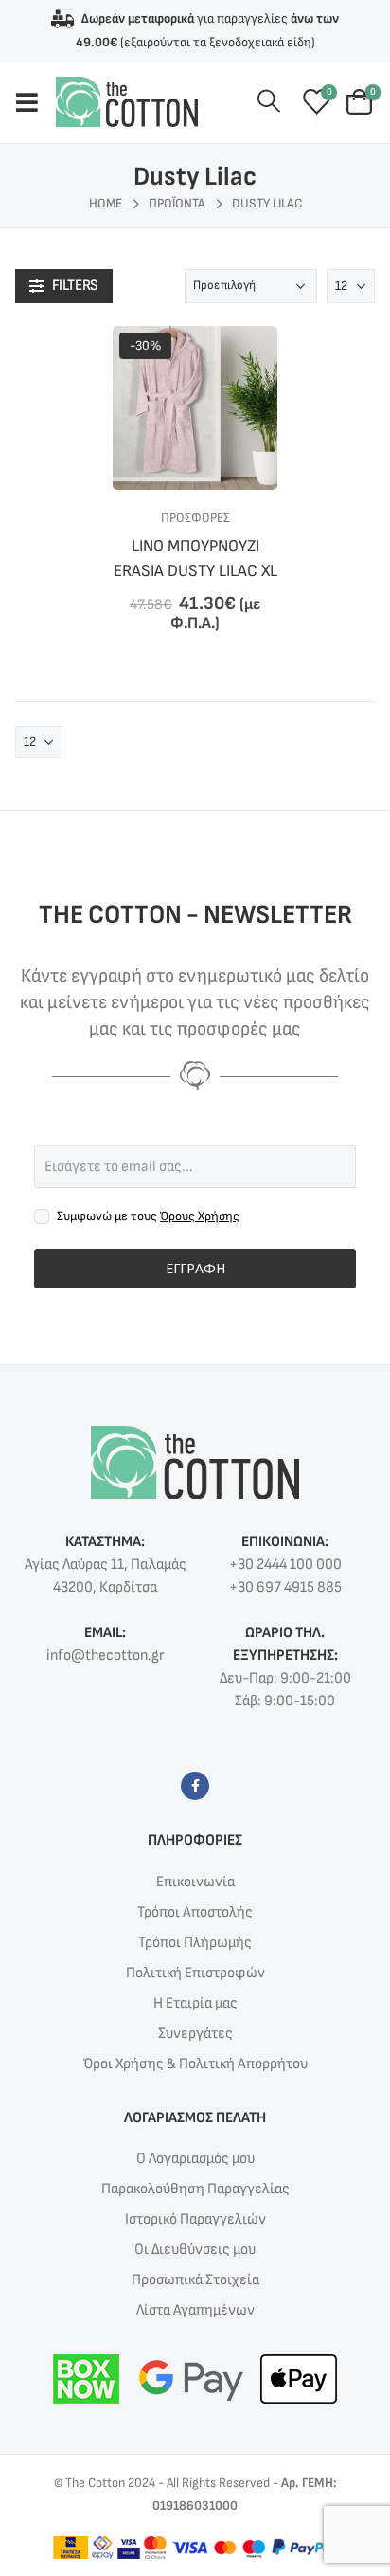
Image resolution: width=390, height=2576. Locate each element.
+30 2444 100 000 (285, 1565)
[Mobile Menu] (35, 102)
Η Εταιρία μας (195, 2003)
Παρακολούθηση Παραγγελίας (195, 2189)
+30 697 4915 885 (285, 1587)
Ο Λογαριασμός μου (195, 2159)
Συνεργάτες (195, 2034)
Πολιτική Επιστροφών (195, 1973)
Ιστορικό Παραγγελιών (195, 2219)
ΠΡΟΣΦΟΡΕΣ (195, 518)
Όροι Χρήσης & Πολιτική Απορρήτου (195, 2064)
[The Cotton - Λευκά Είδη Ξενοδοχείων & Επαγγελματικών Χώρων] (127, 102)
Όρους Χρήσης (200, 1216)
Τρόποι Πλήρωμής (195, 1943)
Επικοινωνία (195, 1882)
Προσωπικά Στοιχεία (195, 2280)
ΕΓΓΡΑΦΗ (195, 1268)
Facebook (195, 1786)
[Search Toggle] (269, 102)
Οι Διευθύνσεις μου (195, 2250)
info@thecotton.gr (105, 1656)
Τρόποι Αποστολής (195, 1912)
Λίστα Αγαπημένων (195, 2310)
